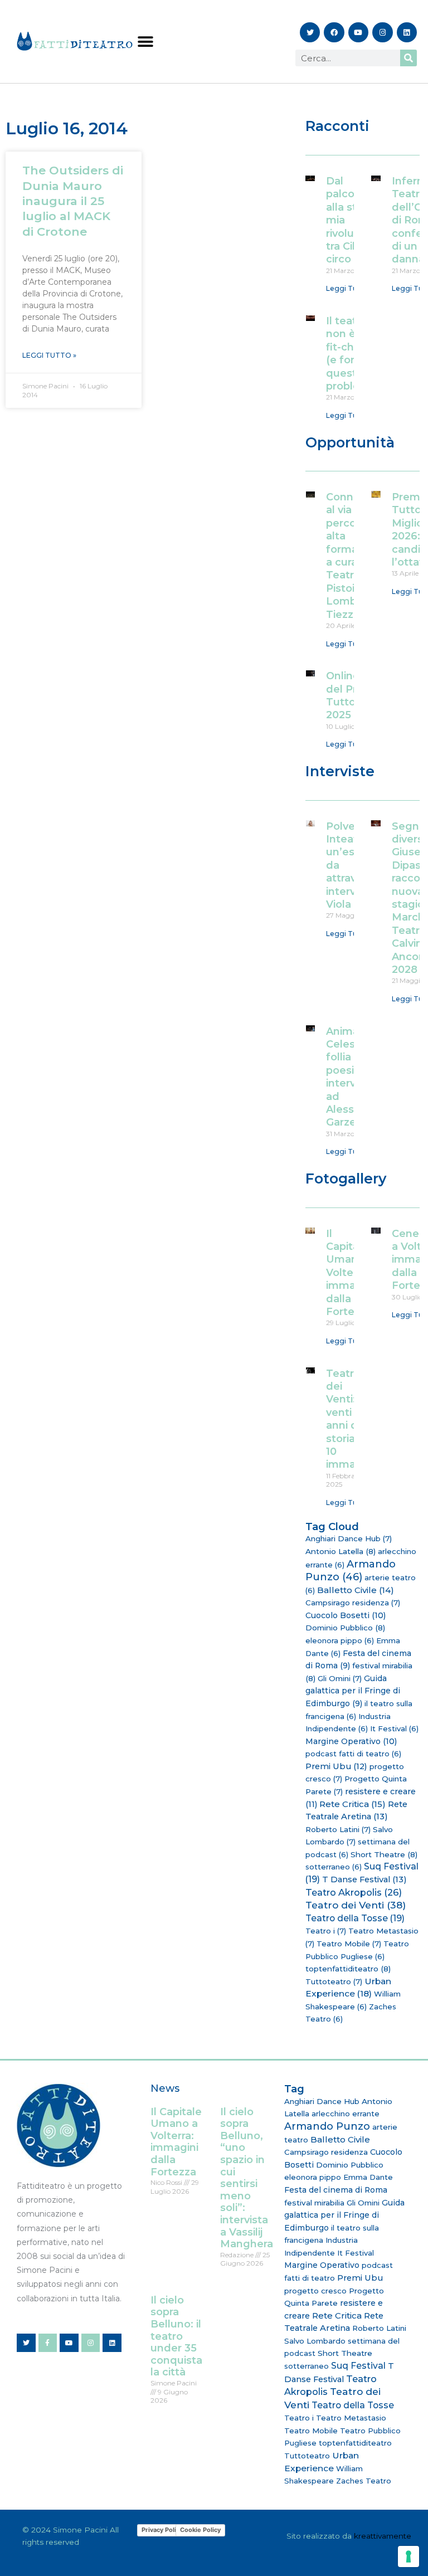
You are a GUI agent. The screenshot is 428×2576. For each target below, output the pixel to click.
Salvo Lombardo (315, 2341)
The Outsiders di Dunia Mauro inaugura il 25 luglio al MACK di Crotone (73, 201)
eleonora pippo (340, 1640)
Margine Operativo (351, 1741)
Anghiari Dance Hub (349, 1538)
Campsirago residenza (353, 1603)
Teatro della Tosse (355, 1918)
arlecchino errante (346, 2114)
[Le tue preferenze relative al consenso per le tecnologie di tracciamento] (408, 2556)
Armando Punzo (351, 1571)
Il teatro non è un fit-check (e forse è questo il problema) (353, 354)
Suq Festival (358, 2366)
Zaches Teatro (364, 2481)
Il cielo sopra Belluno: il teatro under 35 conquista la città (176, 2336)
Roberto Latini (338, 1829)
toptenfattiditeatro (348, 1969)
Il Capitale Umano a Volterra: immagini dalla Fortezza (350, 1273)
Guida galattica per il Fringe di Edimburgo (353, 1691)
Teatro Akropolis (354, 1892)
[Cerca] (408, 58)
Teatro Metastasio (351, 2418)
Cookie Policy (200, 2530)
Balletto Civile (356, 1590)
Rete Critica (352, 1804)
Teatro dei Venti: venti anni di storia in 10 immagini (350, 1419)
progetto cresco (315, 2291)
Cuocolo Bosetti (346, 1615)
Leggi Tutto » (49, 355)
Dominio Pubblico (345, 1628)
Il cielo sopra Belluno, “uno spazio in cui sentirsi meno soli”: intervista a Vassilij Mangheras (249, 2178)
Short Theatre (384, 1854)
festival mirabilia (314, 2203)
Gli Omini (340, 1678)
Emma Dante (368, 2177)
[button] (145, 42)
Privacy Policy (162, 2530)
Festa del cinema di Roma (336, 2190)
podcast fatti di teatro (353, 1754)
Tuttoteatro (334, 1981)
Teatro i (326, 1931)
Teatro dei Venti (356, 1905)
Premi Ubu (336, 1766)
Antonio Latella (341, 1551)
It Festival (394, 1728)
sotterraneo (334, 1867)
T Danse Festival (364, 1879)
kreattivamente (383, 2536)
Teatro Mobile (349, 1944)
